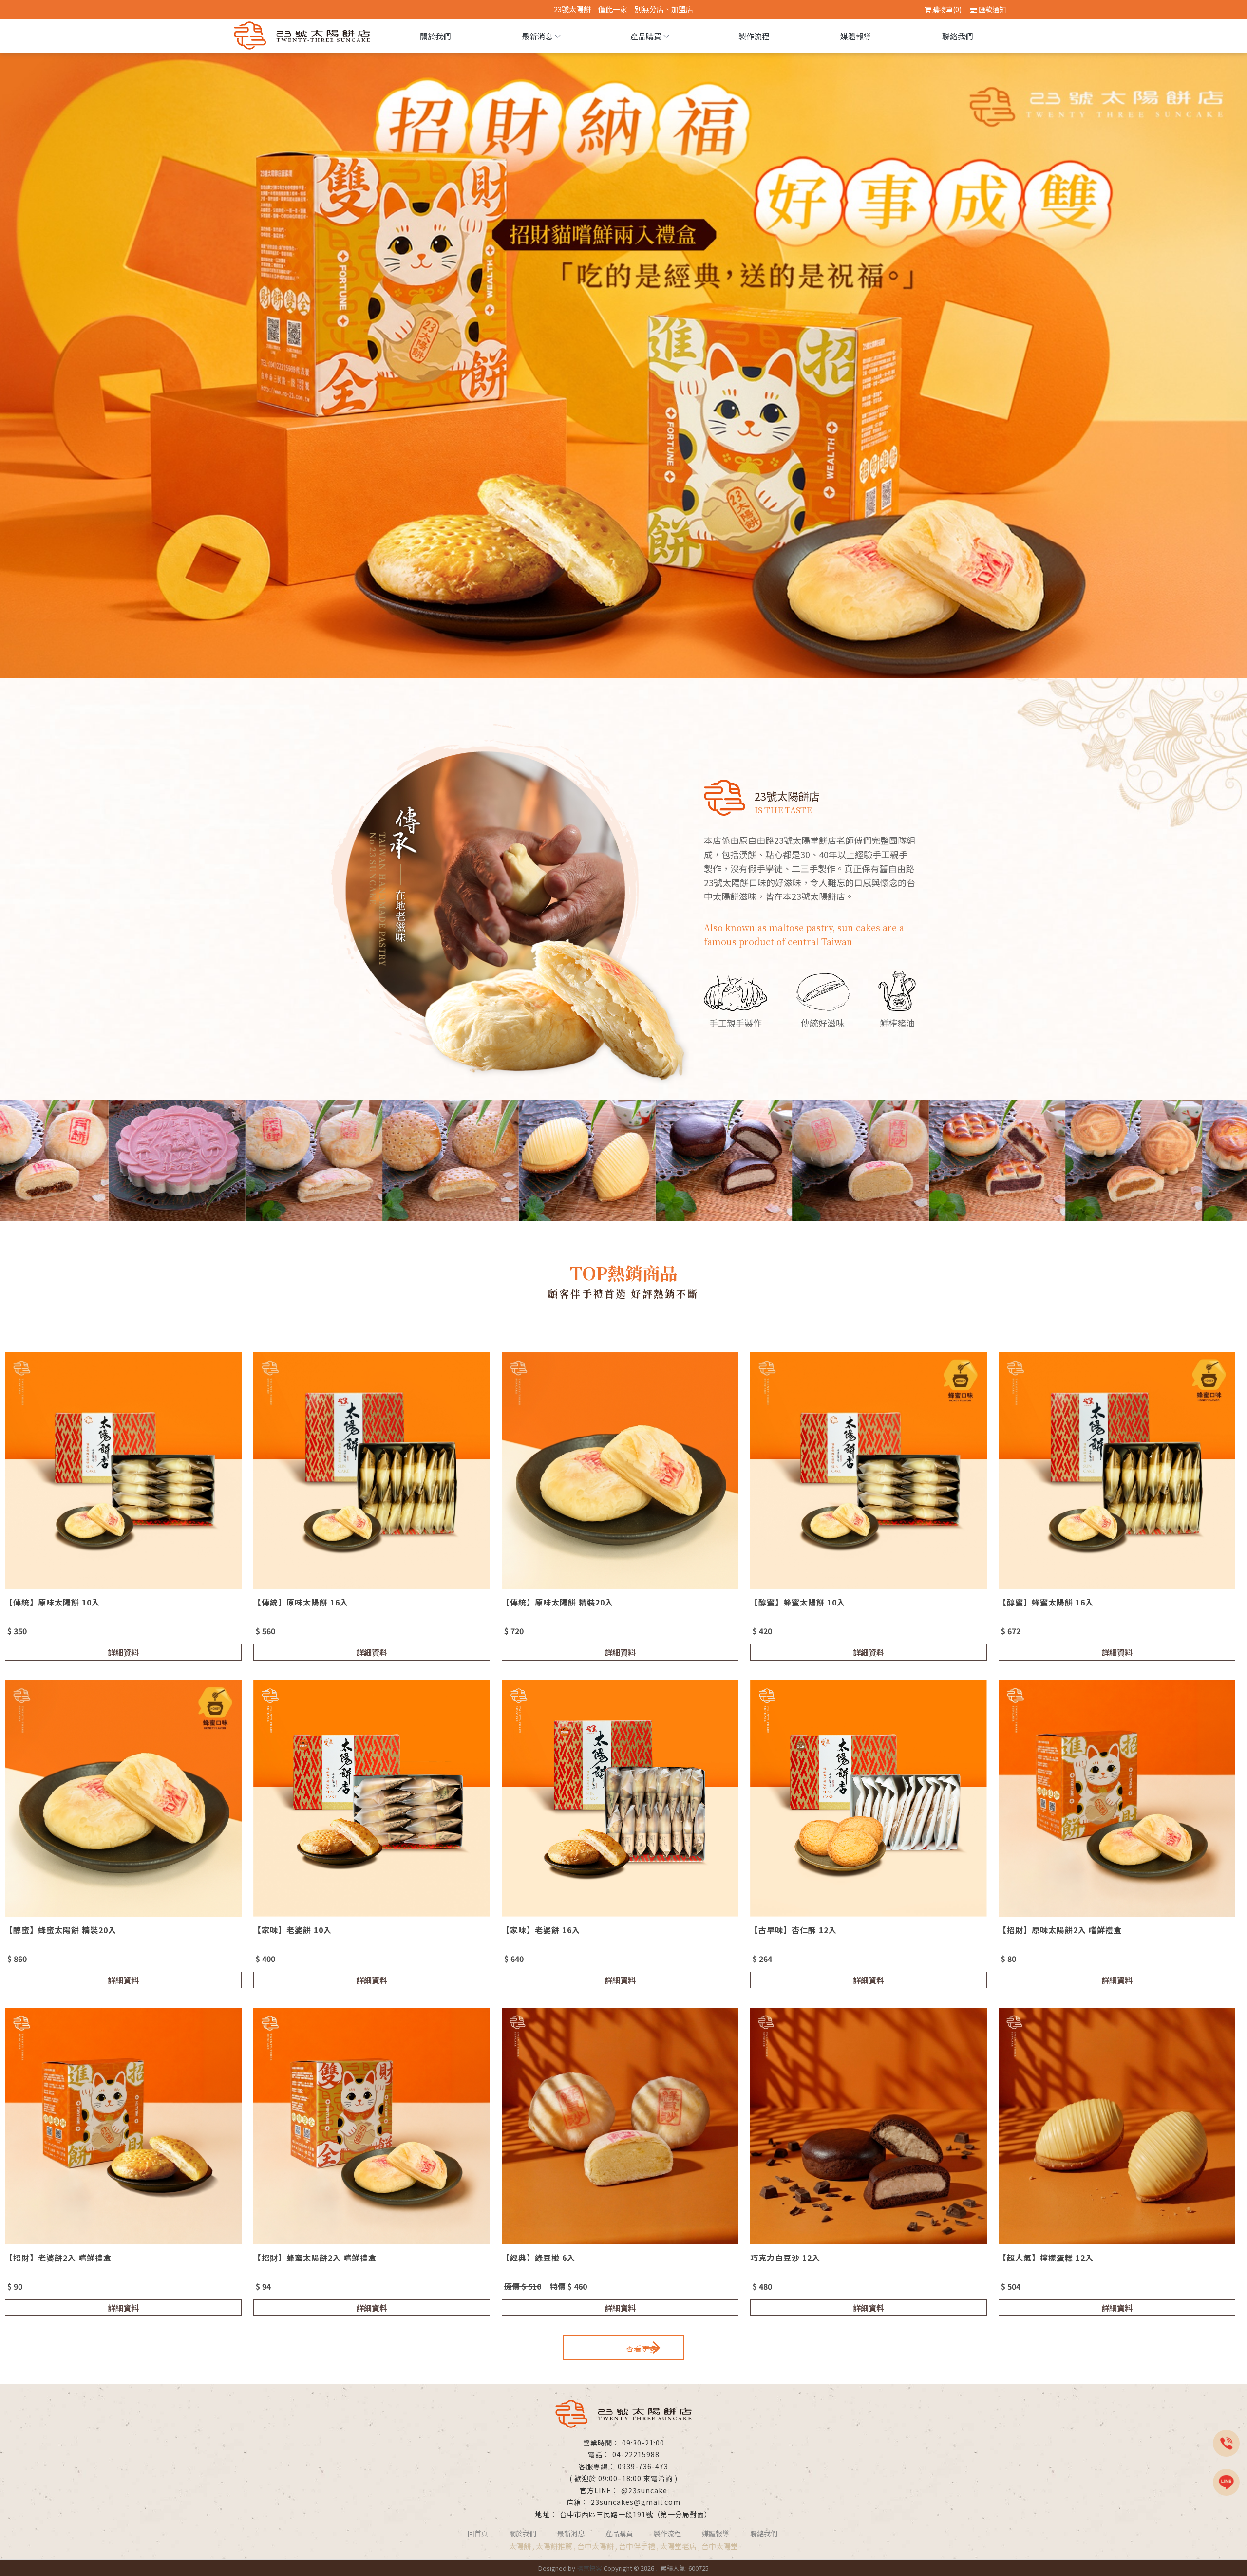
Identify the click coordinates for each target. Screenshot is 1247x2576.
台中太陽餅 (595, 2546)
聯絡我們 (958, 36)
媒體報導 (856, 36)
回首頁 (478, 2533)
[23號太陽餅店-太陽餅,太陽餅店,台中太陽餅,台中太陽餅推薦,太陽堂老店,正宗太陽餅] (302, 36)
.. (657, 2568)
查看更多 (642, 2349)
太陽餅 (520, 2546)
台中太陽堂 (720, 2546)
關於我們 (435, 36)
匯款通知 (992, 9)
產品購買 (646, 36)
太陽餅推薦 (554, 2546)
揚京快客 (589, 2568)
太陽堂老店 (678, 2546)
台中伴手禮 (637, 2546)
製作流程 (754, 36)
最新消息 (537, 36)
